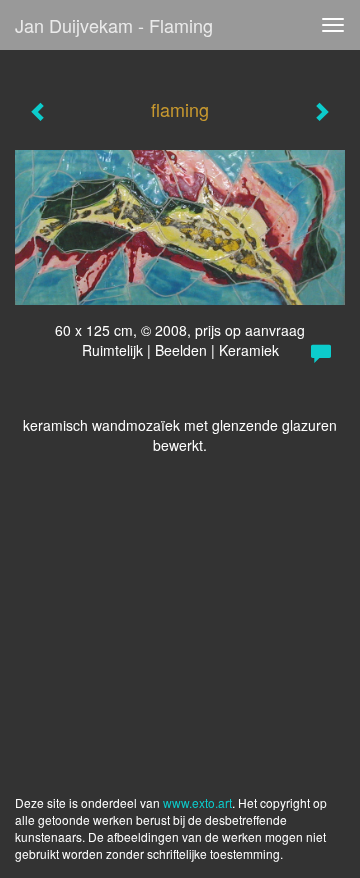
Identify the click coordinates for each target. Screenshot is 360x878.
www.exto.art (197, 802)
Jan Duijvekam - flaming (114, 25)
